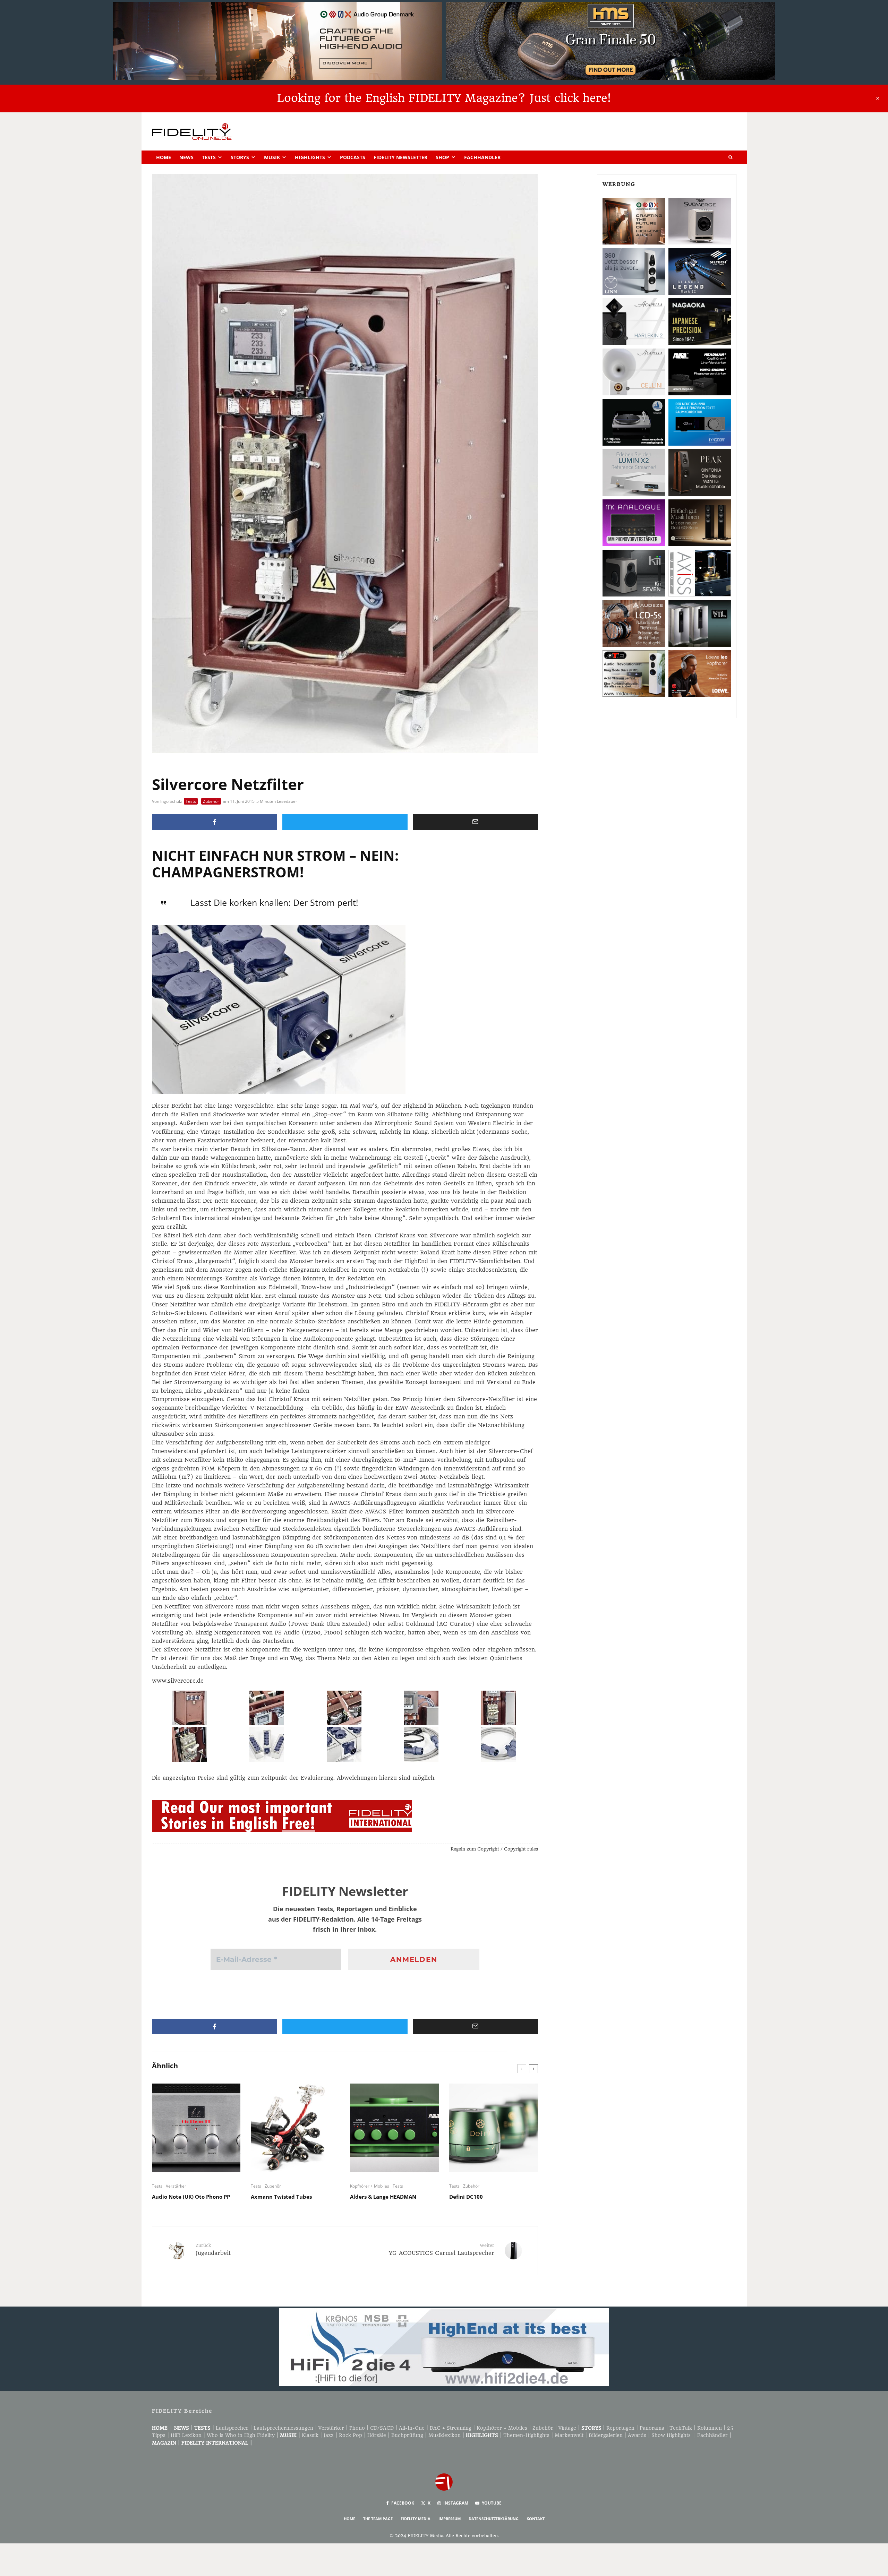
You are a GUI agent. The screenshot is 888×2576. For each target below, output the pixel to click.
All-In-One (412, 2428)
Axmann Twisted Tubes (281, 2197)
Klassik (310, 2435)
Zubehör (211, 801)
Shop (442, 157)
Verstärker (176, 2186)
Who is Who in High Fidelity (241, 2435)
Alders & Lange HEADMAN (383, 2197)
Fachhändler (482, 157)
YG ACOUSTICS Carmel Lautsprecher (442, 2249)
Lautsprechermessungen (283, 2428)
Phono (357, 2428)
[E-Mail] (475, 822)
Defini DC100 (466, 2197)
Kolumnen (710, 2428)
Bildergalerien (606, 2435)
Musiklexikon (445, 2435)
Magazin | (167, 2443)
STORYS (591, 2428)
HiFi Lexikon (186, 2435)
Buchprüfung (407, 2435)
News (186, 157)
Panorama (652, 2428)
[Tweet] (345, 822)
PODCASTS (353, 157)
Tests (209, 157)
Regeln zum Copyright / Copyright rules (494, 1849)
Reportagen (620, 2428)
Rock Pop (351, 2435)
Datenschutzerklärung (494, 2519)
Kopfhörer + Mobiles (370, 2186)
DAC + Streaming (451, 2428)
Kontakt (536, 2519)
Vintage (567, 2428)
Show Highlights (671, 2435)
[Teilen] (215, 822)
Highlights (310, 157)
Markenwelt (569, 2435)
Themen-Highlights (526, 2435)
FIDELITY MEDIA (416, 2519)
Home (164, 157)
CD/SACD (382, 2428)
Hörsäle (377, 2435)
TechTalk (681, 2428)
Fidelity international (215, 2443)
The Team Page (378, 2519)
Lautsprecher (232, 2428)
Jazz (329, 2435)
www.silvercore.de (178, 1681)
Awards (637, 2435)
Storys (240, 157)
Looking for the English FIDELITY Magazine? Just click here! (444, 98)
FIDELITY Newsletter (400, 157)
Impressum (450, 2519)
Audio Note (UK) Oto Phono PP (191, 2197)
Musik (272, 157)
